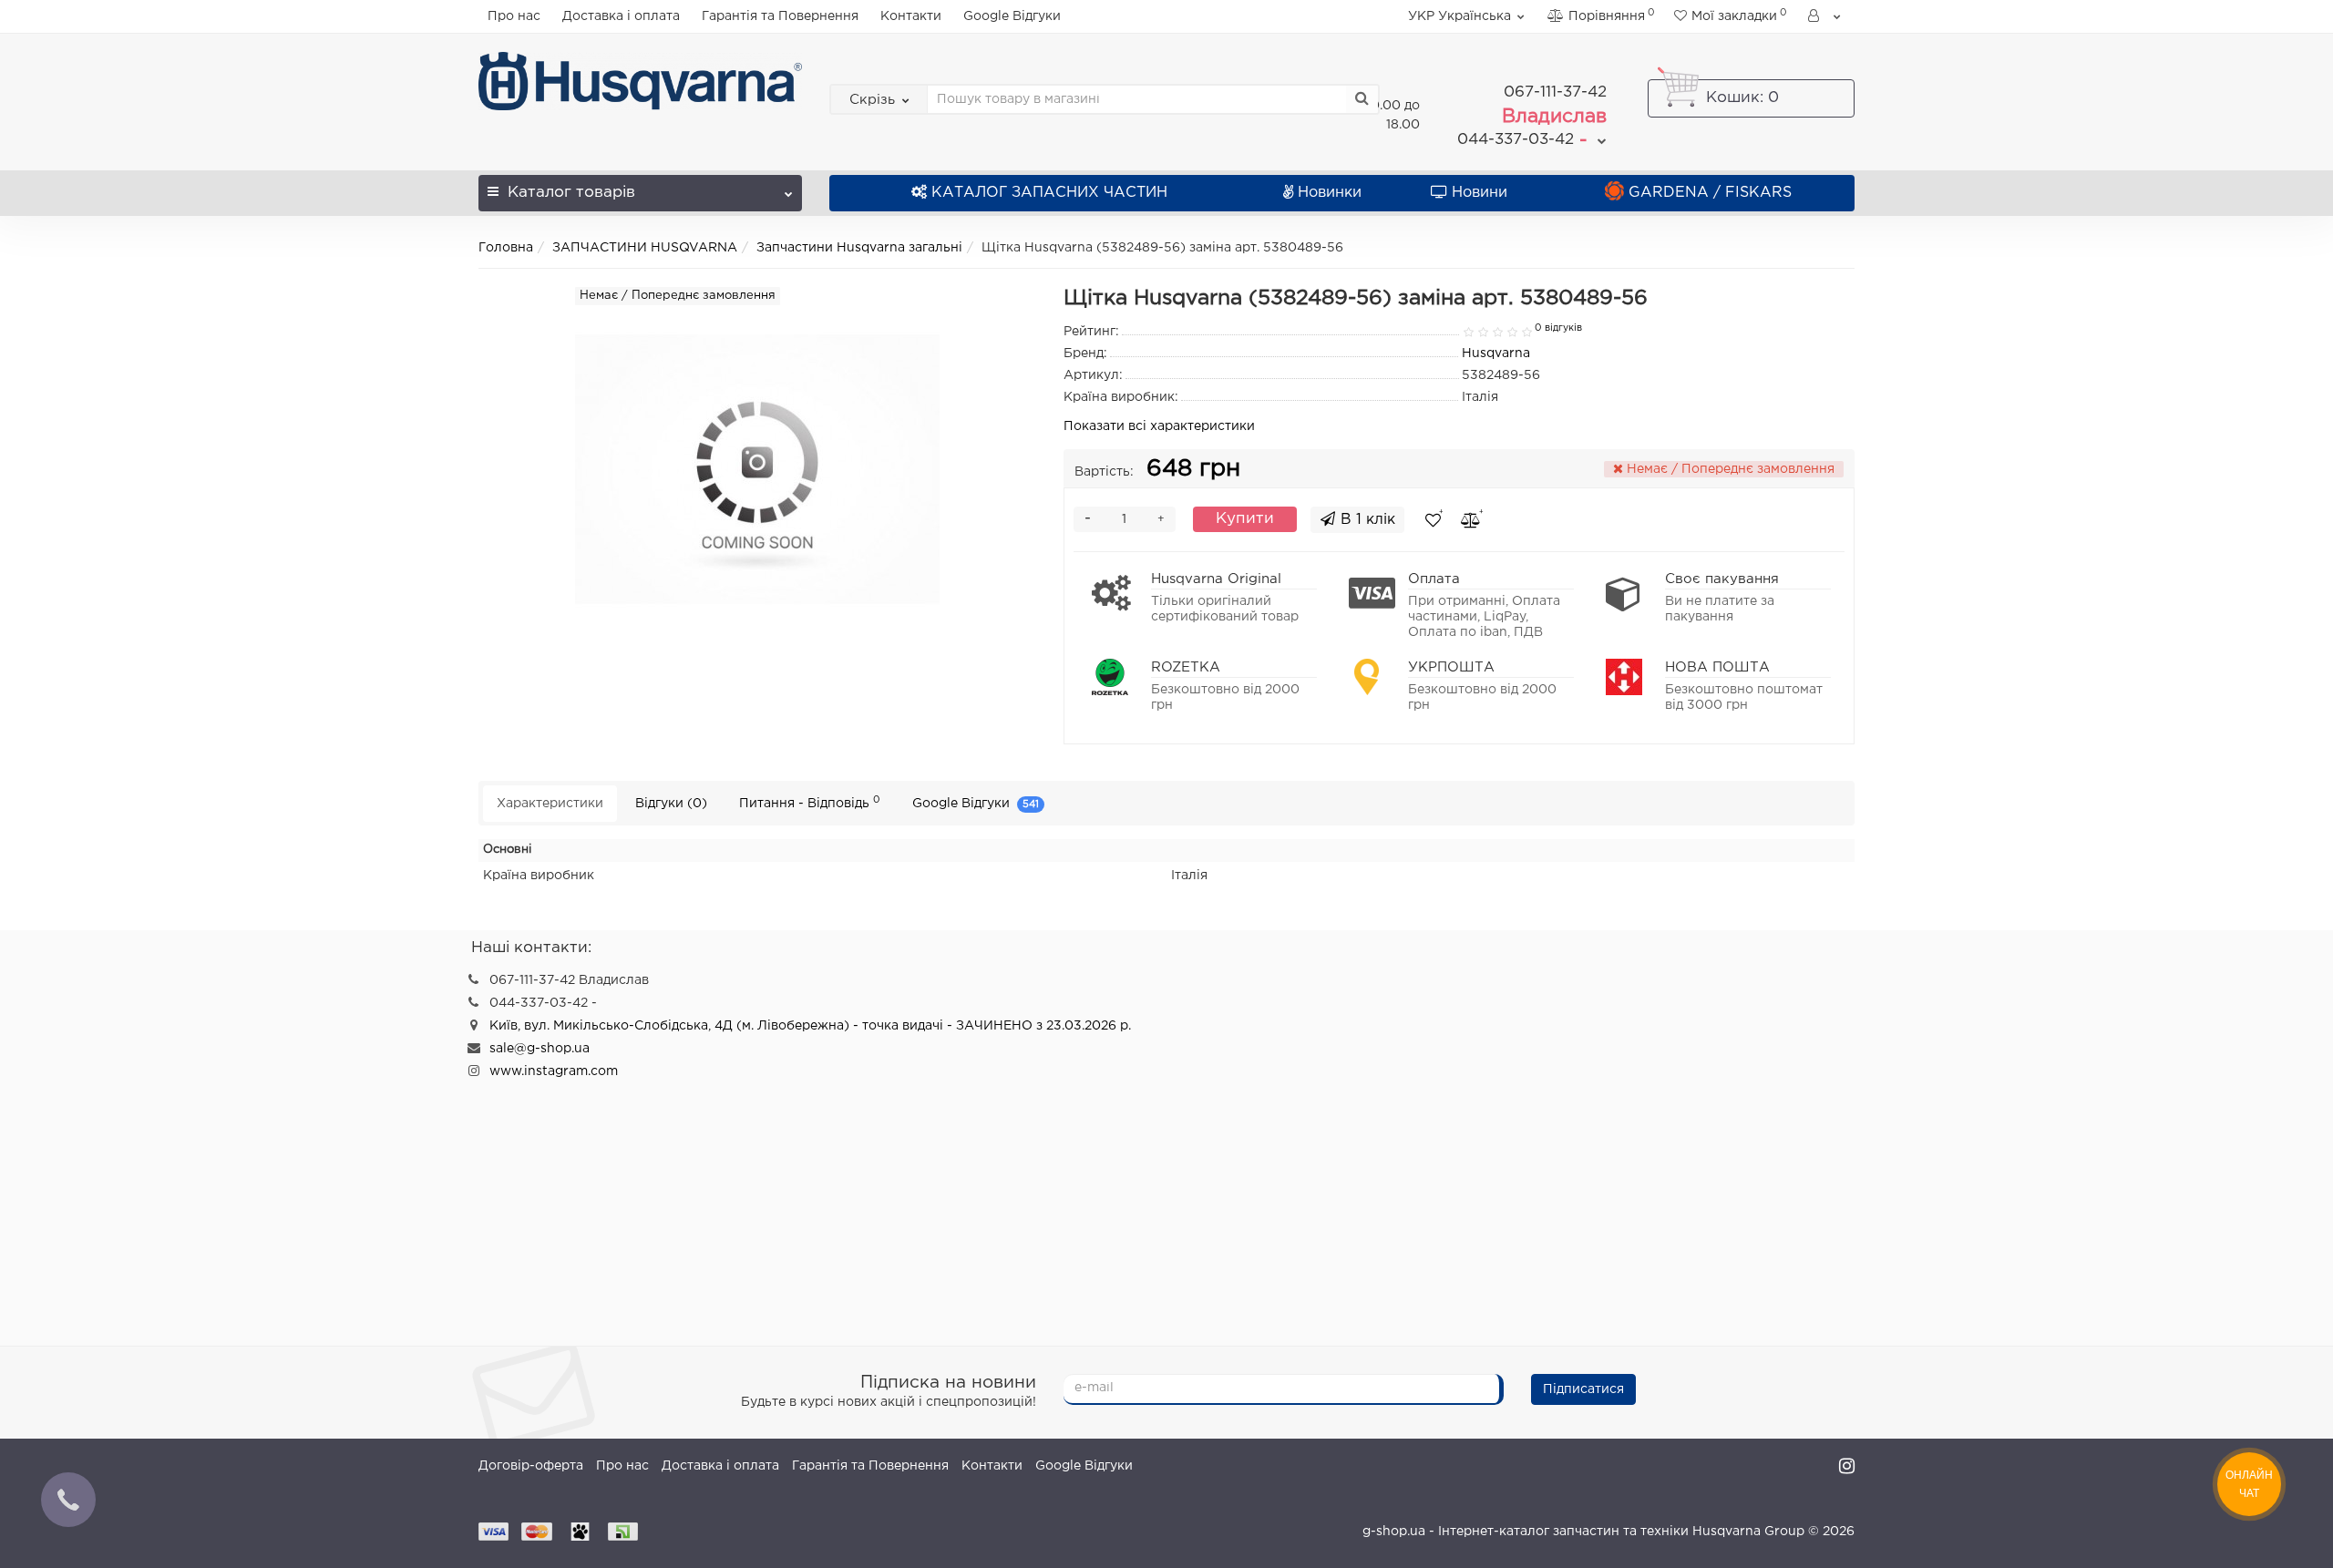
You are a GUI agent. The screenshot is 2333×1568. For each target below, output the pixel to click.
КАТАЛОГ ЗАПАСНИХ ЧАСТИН (1049, 193)
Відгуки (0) (671, 804)
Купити (1245, 519)
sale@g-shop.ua (540, 1049)
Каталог (571, 193)
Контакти (911, 16)
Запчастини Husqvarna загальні (859, 248)
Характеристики (550, 804)
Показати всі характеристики (1159, 426)
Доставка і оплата (621, 16)
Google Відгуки (1012, 16)
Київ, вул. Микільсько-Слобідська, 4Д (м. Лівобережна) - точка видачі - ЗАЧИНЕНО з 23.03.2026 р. (810, 1026)
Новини (1480, 193)
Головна (506, 248)
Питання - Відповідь (810, 802)
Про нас (514, 16)
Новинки (1330, 193)
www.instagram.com (554, 1071)
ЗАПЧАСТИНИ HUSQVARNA (645, 248)
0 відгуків (1558, 328)
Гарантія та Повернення (780, 16)
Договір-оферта (531, 1466)
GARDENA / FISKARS (1710, 193)
